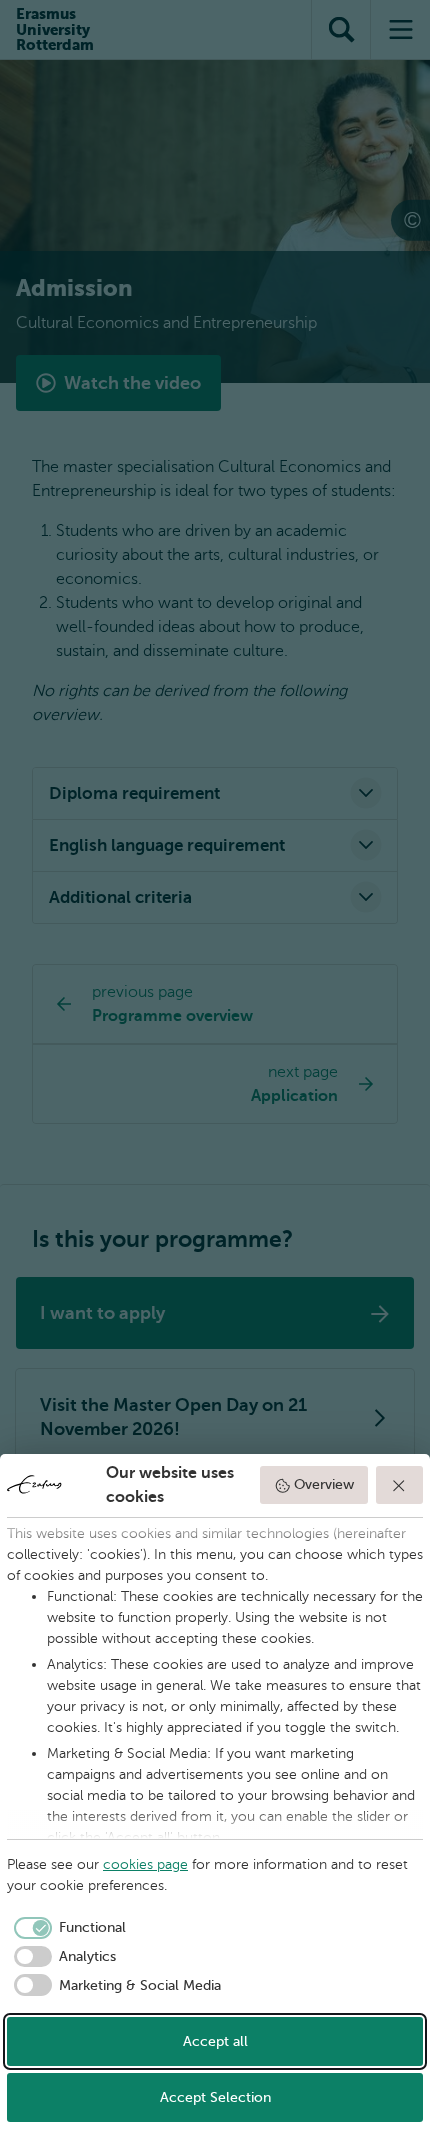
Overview (324, 1484)
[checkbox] (66, 1928)
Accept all (215, 2041)
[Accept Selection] (400, 1485)
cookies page (145, 1864)
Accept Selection (215, 2097)
